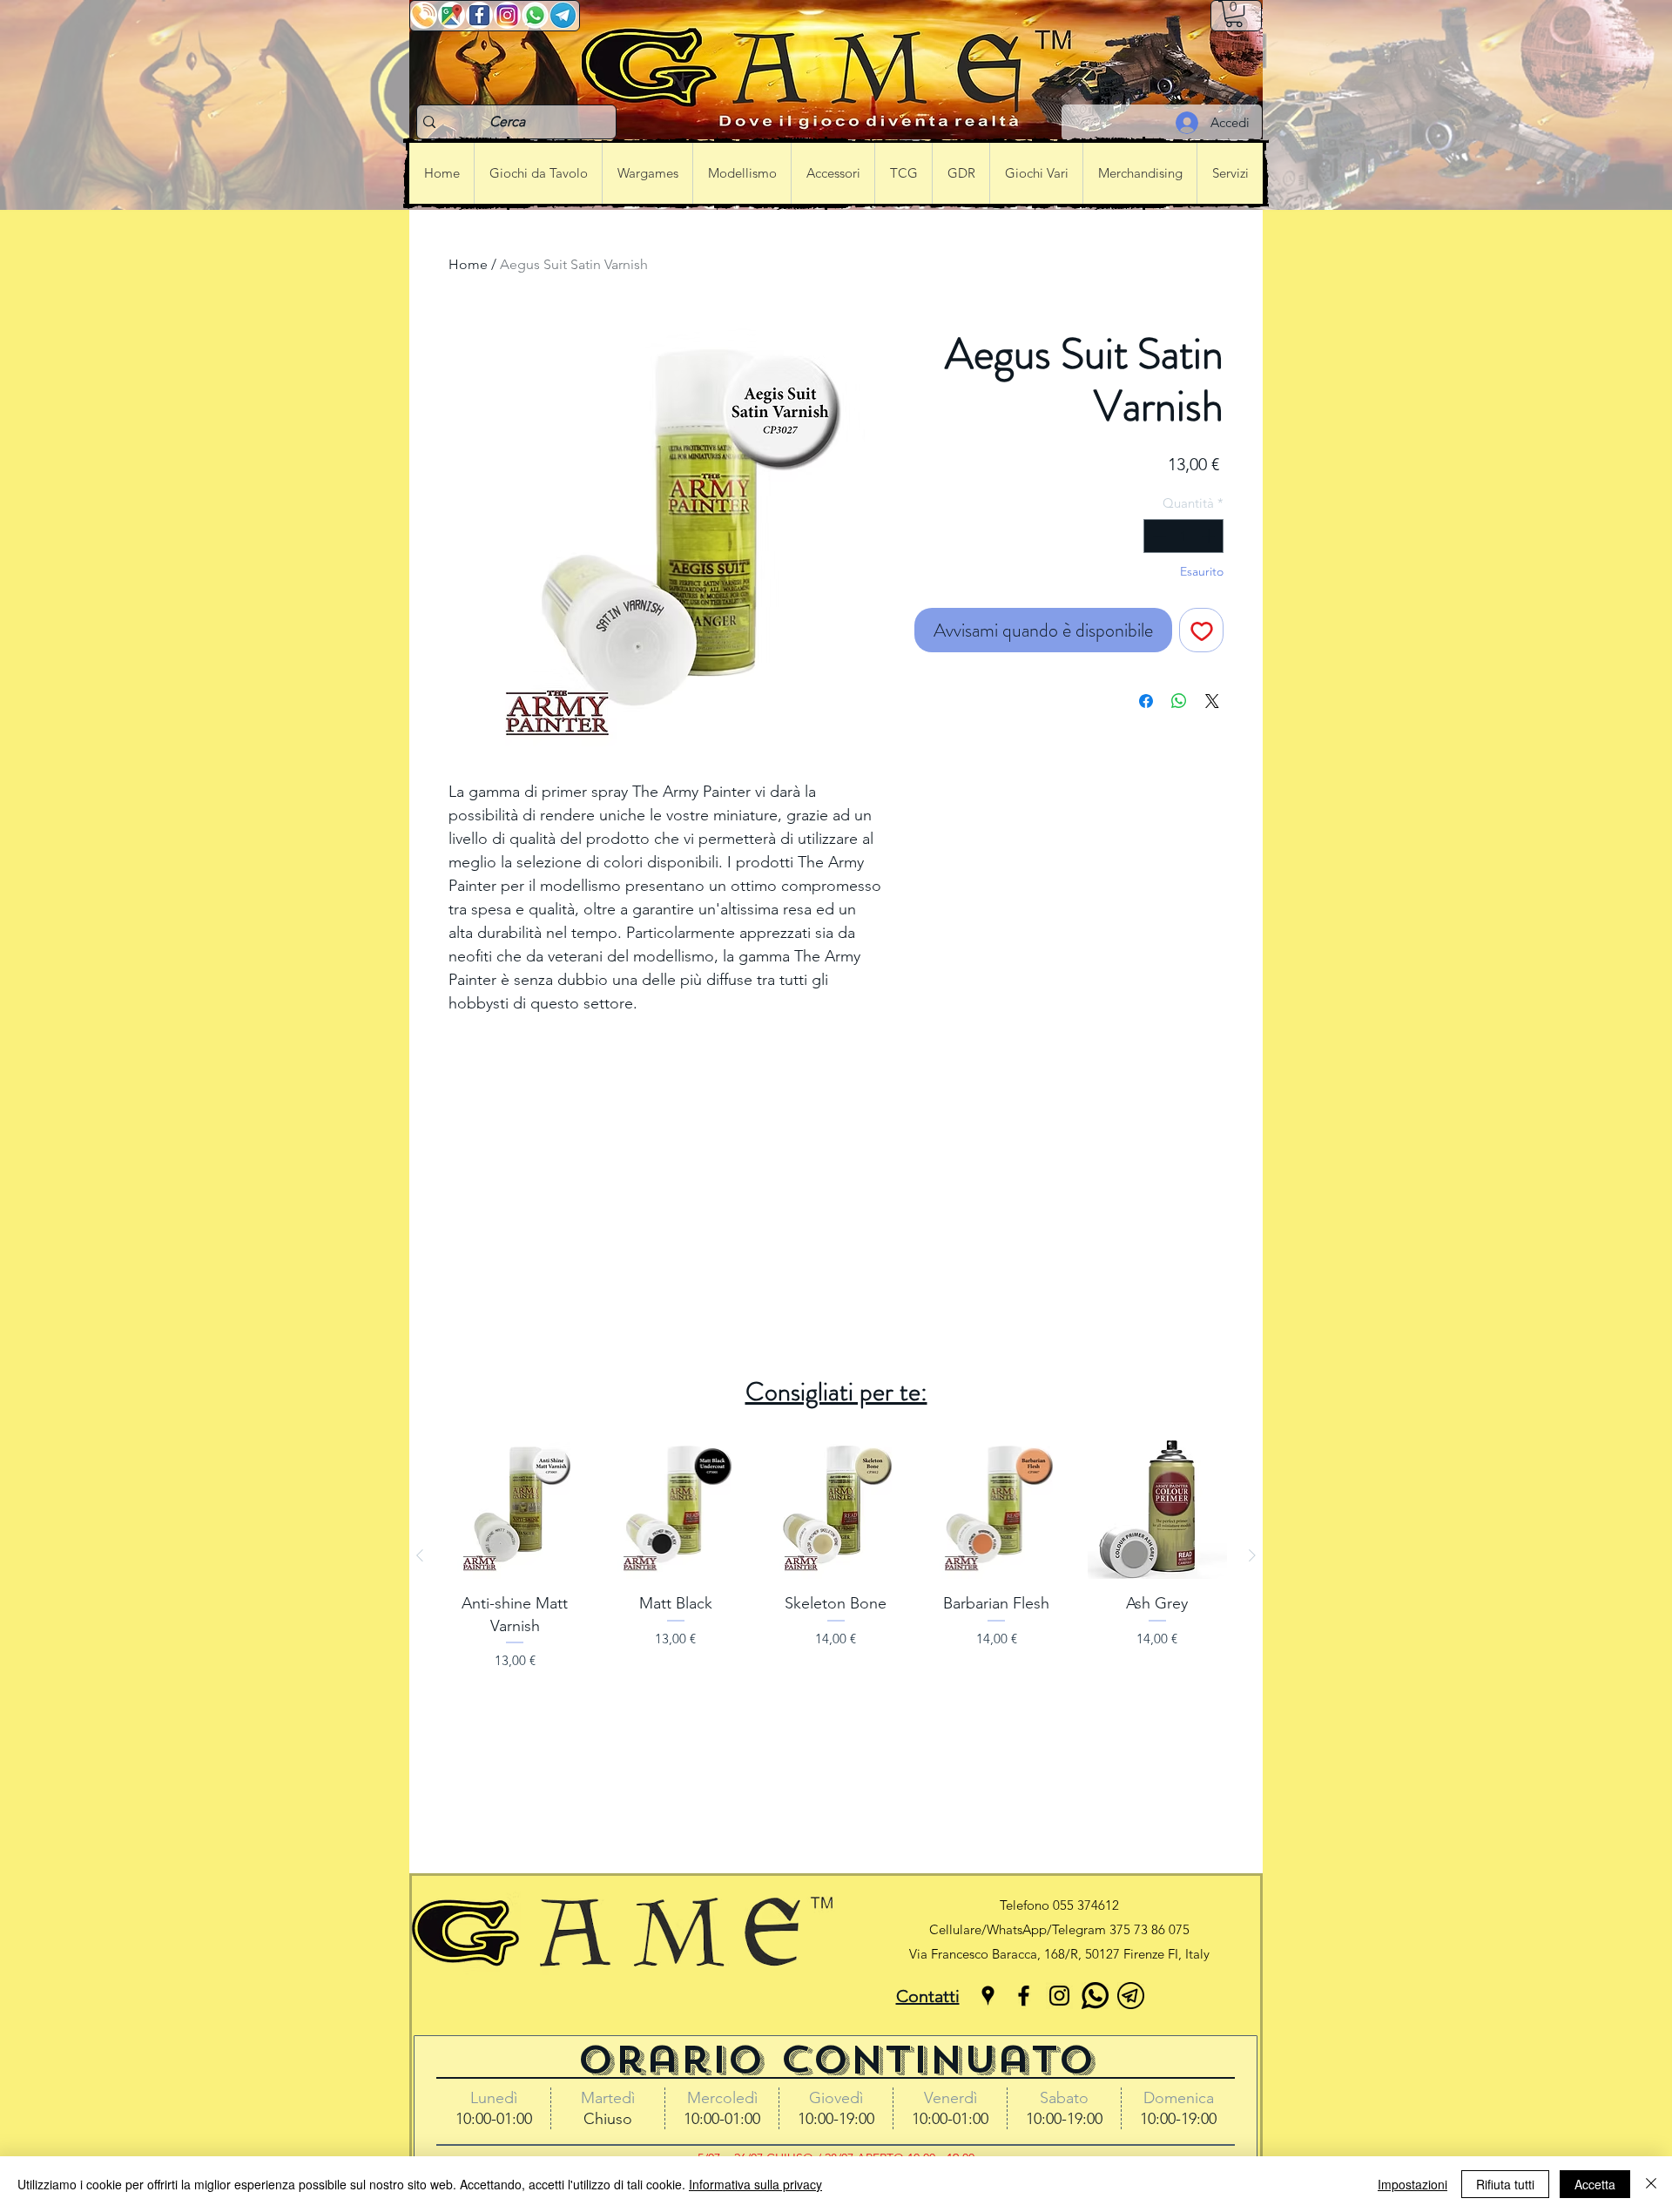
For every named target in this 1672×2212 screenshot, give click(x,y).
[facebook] (1024, 1996)
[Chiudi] (1651, 2184)
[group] (836, 1555)
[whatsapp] (1095, 1996)
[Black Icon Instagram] (1059, 1996)
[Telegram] (1131, 1996)
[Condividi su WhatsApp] (1179, 701)
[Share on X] (1212, 701)
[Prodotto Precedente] (420, 1555)
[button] (1234, 14)
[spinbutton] (1184, 536)
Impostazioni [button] (1412, 2184)
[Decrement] (1158, 536)
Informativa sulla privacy (755, 2184)
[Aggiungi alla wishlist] (1201, 630)
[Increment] (1210, 536)
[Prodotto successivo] (1252, 1555)
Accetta (1595, 2184)
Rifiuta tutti (1505, 2184)
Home (468, 264)
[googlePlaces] (988, 1996)
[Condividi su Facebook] (1146, 701)
